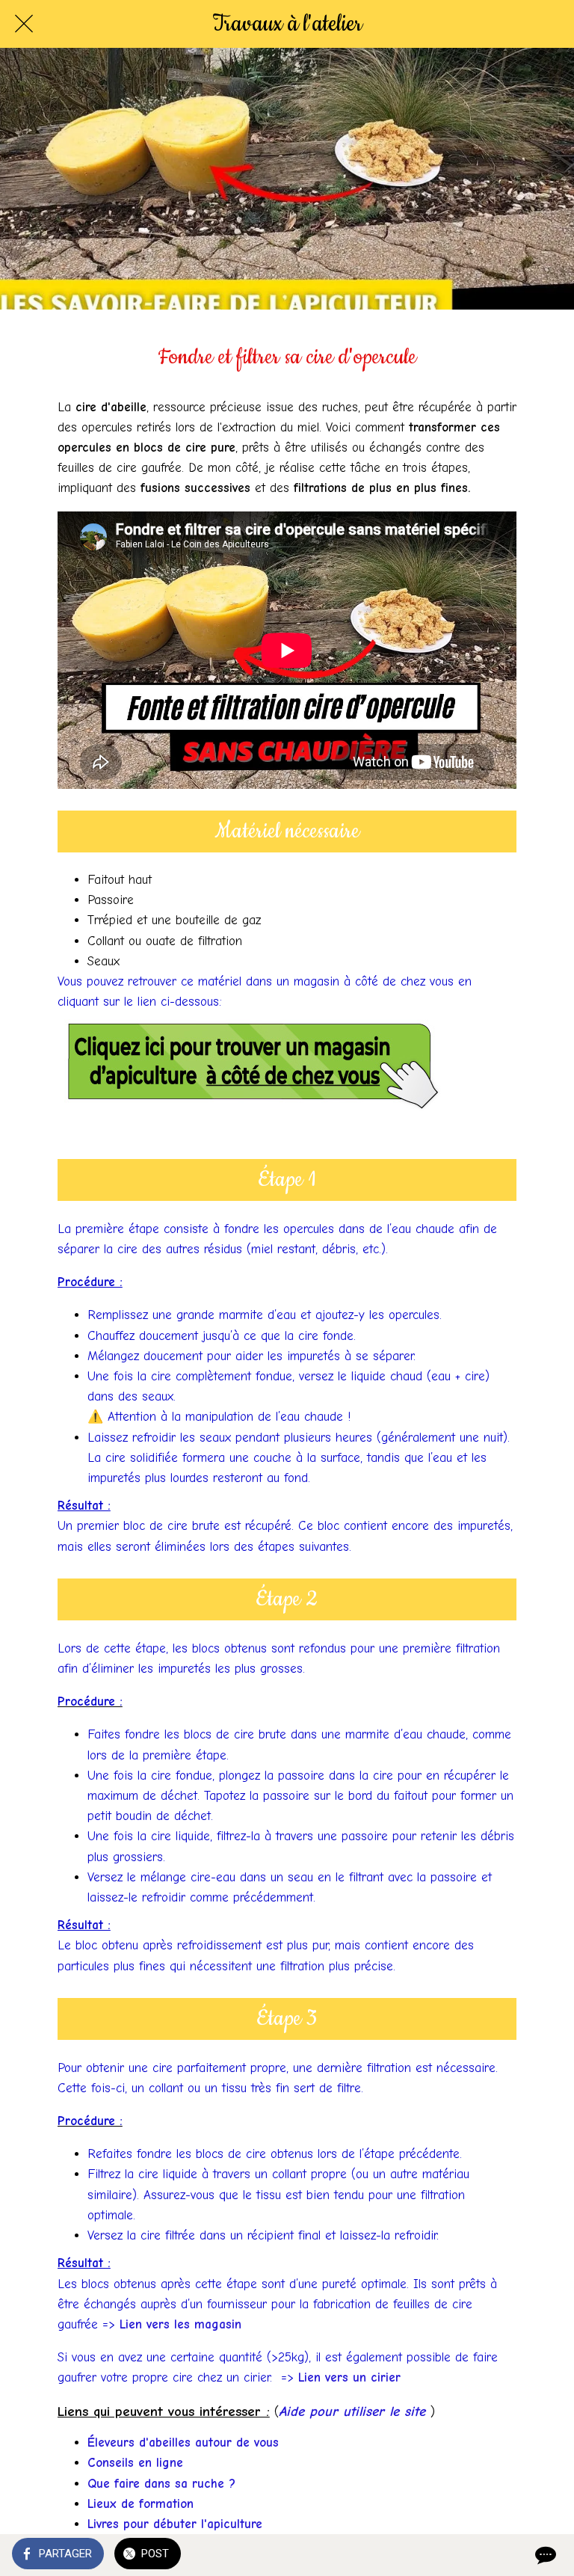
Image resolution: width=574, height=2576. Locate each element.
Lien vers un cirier (349, 2377)
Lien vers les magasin (183, 2324)
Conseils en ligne (135, 2463)
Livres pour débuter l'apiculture (175, 2524)
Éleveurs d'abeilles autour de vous (183, 2443)
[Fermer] (24, 24)
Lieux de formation (141, 2504)
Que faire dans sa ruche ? (161, 2484)
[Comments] (544, 2555)
